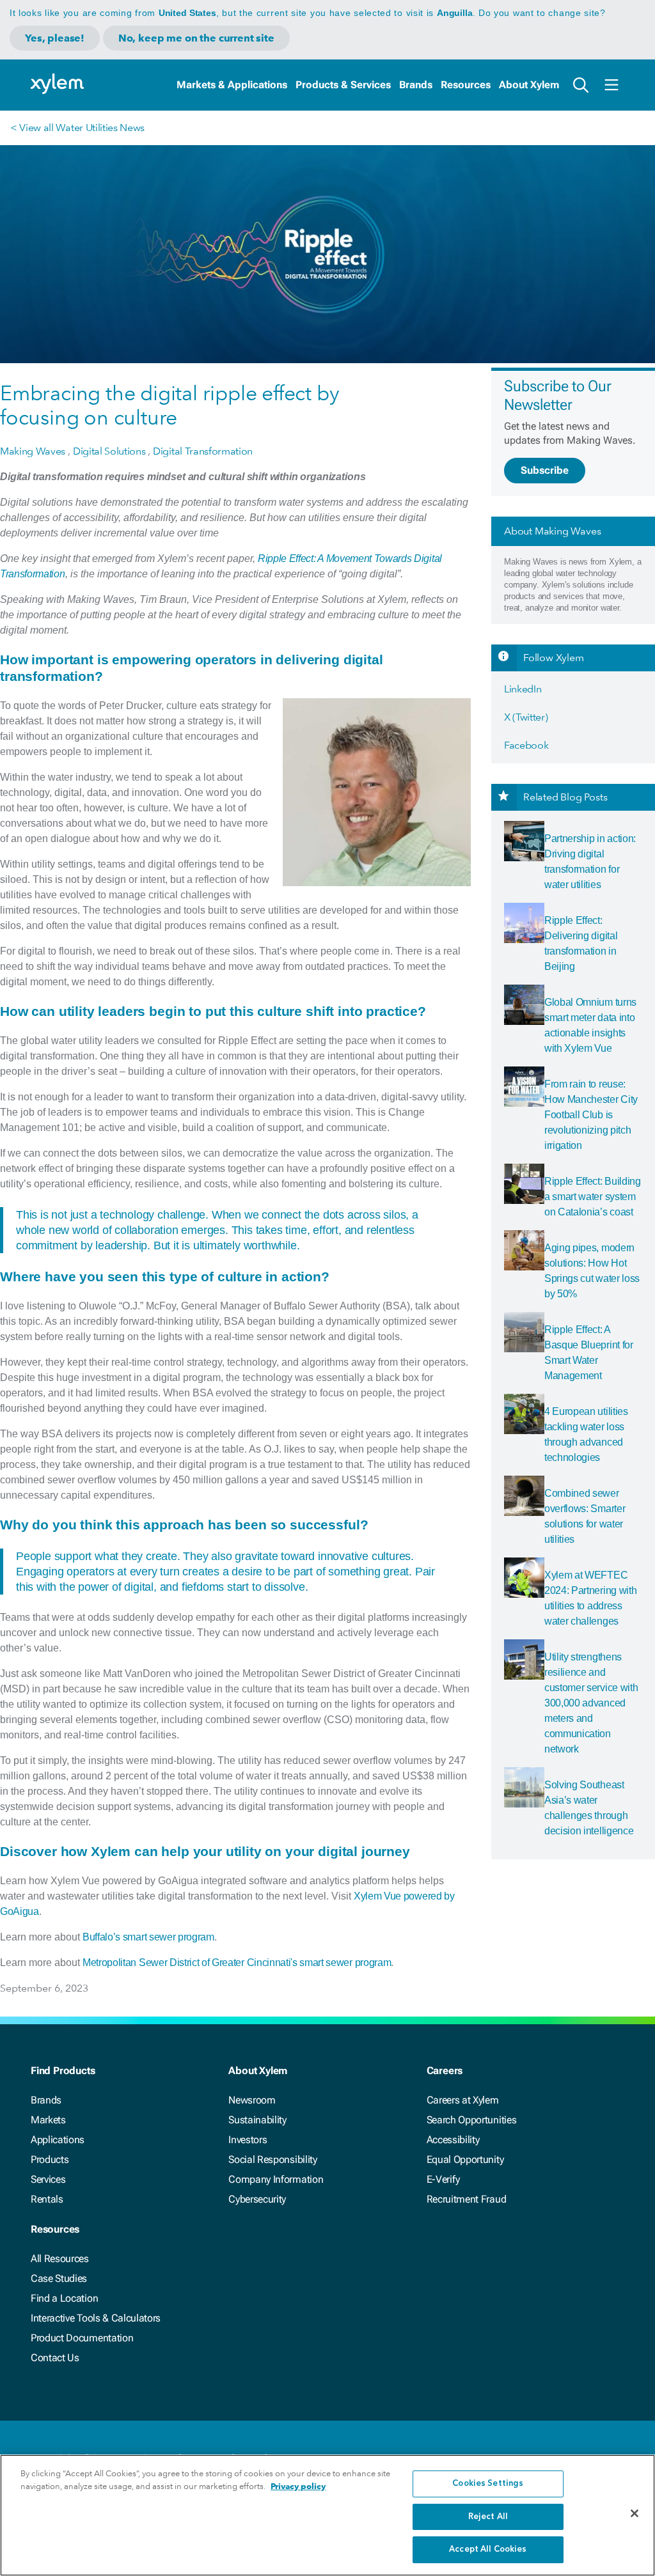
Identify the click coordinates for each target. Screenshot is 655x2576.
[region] (327, 2515)
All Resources (60, 2259)
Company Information (276, 2179)
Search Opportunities (472, 2120)
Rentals (47, 2199)
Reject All (488, 2517)
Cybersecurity (257, 2199)
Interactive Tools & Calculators (96, 2318)
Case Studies (59, 2278)
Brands (416, 85)
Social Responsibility (272, 2159)
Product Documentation (82, 2338)
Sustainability (257, 2120)
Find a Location (64, 2298)
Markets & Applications (232, 85)
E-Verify (443, 2179)
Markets (48, 2120)
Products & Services (343, 85)
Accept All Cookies (488, 2549)
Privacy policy (298, 2486)
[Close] (635, 2513)
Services (48, 2179)
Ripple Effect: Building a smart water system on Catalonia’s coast (593, 1197)
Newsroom (252, 2100)
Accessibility (453, 2140)
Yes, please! (55, 38)
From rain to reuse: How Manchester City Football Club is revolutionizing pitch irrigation (591, 1115)
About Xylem (529, 85)
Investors (248, 2140)
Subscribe (545, 470)
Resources (466, 85)
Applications (58, 2140)
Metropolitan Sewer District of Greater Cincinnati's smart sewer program (237, 1963)
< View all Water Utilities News (77, 128)
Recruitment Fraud (467, 2199)
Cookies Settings (488, 2484)
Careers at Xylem (463, 2100)
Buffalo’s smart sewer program (148, 1937)
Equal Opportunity (465, 2159)
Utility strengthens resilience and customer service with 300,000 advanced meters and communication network (591, 1703)
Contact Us (55, 2358)
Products (50, 2159)
